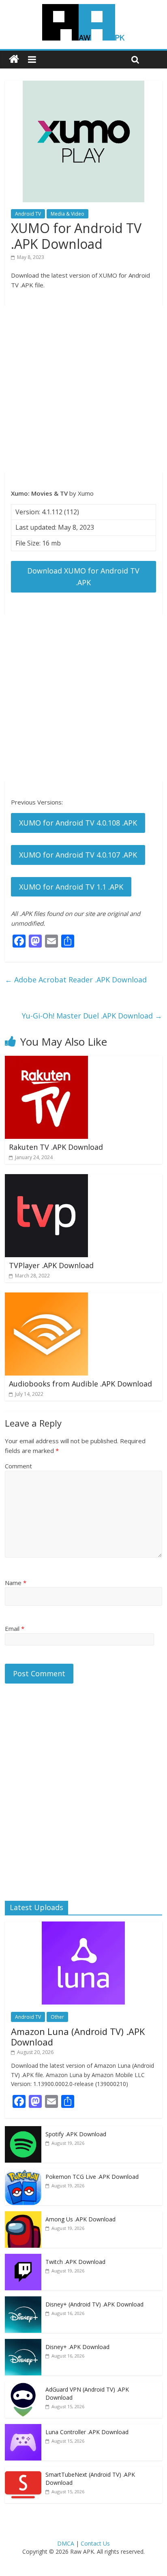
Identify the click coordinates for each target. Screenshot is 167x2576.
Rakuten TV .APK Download (56, 1147)
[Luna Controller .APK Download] (23, 2428)
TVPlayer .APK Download (51, 1265)
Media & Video (67, 214)
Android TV (28, 214)
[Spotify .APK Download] (23, 2130)
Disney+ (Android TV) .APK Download (94, 2304)
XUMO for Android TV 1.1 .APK (71, 887)
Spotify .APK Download (76, 2134)
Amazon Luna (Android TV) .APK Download (78, 2037)
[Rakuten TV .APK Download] (46, 1061)
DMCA (66, 2543)
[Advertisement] (83, 389)
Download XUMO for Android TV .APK (83, 577)
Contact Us (95, 2543)
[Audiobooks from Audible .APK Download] (46, 1297)
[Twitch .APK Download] (23, 2258)
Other (57, 2017)
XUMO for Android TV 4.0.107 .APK (78, 855)
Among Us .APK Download (80, 2219)
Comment (18, 1466)
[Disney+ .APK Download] (23, 2343)
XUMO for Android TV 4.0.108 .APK (78, 823)
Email (15, 1628)
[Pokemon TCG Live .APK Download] (23, 2173)
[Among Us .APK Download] (23, 2215)
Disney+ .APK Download (77, 2347)
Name (16, 1583)
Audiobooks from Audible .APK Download (80, 1384)
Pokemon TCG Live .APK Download (92, 2177)
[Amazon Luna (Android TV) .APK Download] (83, 1926)
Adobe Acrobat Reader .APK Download (76, 980)
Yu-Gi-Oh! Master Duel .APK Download (92, 1016)
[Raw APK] (14, 59)
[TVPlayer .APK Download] (46, 1179)
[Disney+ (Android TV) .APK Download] (23, 2301)
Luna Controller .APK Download (87, 2432)
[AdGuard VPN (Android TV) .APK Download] (23, 2386)
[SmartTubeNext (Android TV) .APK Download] (23, 2471)
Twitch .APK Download (75, 2262)
